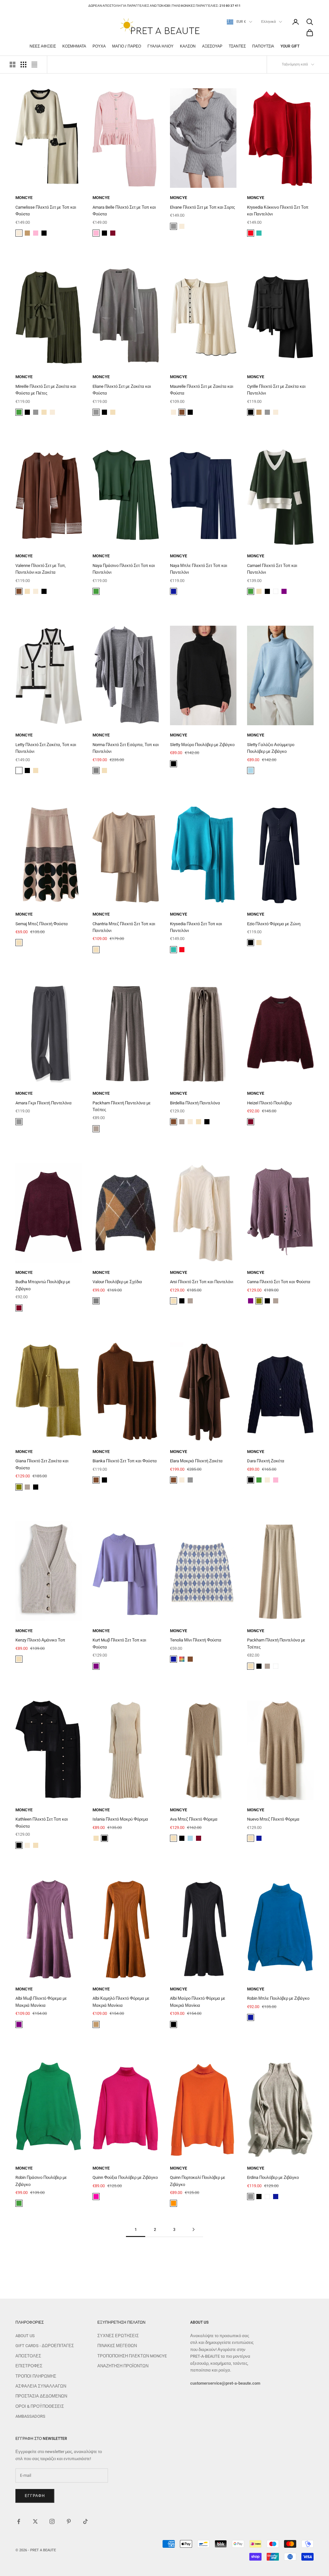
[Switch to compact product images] (34, 65)
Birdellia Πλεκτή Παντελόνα (195, 1103)
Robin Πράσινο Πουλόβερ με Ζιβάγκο (41, 2181)
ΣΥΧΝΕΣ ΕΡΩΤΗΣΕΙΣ (118, 2336)
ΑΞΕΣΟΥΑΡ (212, 46)
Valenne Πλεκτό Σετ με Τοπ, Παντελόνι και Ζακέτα (41, 569)
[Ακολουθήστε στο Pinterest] (69, 2521)
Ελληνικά (268, 22)
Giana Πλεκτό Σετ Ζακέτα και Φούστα (42, 1464)
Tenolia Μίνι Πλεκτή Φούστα (196, 1640)
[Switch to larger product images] (13, 65)
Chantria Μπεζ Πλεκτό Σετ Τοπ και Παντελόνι (124, 927)
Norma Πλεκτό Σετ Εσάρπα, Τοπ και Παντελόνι (126, 748)
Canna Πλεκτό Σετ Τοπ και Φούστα (279, 1282)
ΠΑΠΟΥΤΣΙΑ (263, 46)
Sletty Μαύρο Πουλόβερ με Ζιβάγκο (202, 745)
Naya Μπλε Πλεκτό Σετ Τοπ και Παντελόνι (199, 569)
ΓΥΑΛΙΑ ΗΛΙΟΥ (160, 46)
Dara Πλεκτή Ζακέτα (266, 1461)
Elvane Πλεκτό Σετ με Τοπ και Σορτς (202, 207)
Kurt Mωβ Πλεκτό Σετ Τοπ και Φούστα (119, 1643)
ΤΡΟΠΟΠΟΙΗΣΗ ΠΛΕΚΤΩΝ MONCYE (132, 2356)
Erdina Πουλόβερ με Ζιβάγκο (273, 2177)
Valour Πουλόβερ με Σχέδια (117, 1282)
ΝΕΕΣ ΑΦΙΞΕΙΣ (43, 46)
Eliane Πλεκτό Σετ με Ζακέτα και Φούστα (122, 390)
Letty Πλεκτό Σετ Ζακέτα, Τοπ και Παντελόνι (46, 748)
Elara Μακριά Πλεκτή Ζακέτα (196, 1461)
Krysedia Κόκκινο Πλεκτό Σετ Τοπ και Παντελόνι (278, 211)
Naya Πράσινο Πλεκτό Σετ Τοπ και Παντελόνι (124, 569)
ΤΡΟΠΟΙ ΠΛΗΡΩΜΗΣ (36, 2376)
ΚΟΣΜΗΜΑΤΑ (74, 46)
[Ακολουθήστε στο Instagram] (52, 2521)
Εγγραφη (35, 2496)
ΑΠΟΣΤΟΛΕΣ (28, 2356)
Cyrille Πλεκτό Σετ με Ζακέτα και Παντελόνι (276, 390)
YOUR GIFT (290, 46)
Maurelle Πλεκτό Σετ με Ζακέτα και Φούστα (202, 390)
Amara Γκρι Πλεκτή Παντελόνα (44, 1103)
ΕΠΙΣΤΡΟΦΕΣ (29, 2366)
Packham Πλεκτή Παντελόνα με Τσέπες (122, 1106)
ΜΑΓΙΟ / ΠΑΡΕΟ (127, 46)
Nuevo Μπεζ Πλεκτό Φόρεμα (273, 1819)
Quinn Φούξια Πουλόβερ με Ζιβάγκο (125, 2177)
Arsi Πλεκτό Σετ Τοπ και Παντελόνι (202, 1282)
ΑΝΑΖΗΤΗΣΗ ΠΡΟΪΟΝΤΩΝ (123, 2366)
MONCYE (24, 198)
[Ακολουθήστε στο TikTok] (85, 2521)
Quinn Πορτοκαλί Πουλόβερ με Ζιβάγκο (198, 2181)
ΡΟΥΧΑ (99, 46)
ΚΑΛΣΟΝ (188, 46)
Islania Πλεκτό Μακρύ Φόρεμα (120, 1819)
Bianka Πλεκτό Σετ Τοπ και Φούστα (125, 1461)
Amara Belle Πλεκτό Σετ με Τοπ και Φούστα (124, 211)
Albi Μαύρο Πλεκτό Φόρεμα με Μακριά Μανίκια (198, 2002)
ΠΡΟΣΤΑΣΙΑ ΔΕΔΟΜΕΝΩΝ (41, 2396)
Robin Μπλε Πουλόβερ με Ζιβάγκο (278, 1998)
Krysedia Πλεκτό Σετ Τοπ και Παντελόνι (196, 927)
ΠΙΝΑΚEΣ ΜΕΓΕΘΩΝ (117, 2346)
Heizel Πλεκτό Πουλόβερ (269, 1103)
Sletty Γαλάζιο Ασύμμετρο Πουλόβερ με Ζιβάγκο (271, 748)
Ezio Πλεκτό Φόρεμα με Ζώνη (274, 924)
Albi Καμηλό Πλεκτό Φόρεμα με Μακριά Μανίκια (121, 2002)
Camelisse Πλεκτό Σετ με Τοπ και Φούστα (46, 211)
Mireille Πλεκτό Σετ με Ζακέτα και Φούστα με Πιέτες (46, 390)
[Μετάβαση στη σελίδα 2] (193, 2229)
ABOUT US (25, 2336)
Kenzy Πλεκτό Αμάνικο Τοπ (40, 1640)
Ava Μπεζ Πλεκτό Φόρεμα (194, 1819)
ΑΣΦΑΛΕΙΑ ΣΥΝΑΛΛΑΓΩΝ (41, 2386)
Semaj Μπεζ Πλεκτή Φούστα (42, 924)
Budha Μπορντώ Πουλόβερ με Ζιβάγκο (43, 1285)
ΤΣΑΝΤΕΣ (237, 46)
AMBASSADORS (30, 2416)
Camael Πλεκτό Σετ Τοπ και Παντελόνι (272, 569)
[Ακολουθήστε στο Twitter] (35, 2521)
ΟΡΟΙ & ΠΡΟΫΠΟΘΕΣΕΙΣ (40, 2406)
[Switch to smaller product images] (23, 65)
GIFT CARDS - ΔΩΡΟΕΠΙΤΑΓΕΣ (45, 2346)
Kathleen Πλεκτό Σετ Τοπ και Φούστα (42, 1823)
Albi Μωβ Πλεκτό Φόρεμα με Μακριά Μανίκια (41, 2002)
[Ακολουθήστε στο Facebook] (19, 2521)
